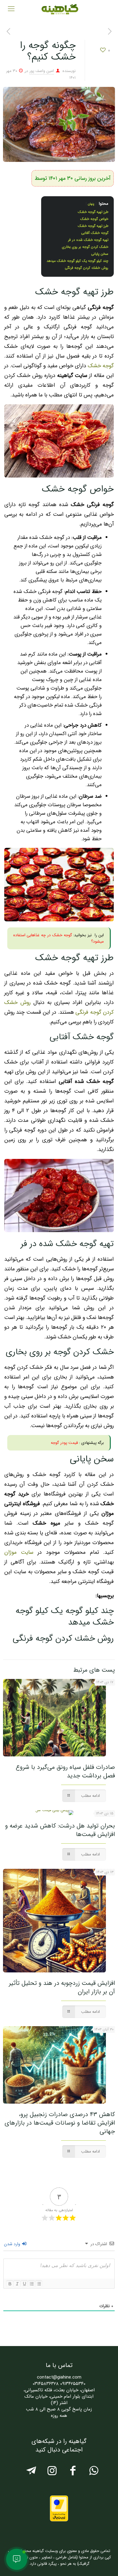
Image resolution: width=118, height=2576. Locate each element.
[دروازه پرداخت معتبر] (59, 2520)
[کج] (17, 2284)
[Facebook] (73, 2473)
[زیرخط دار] (24, 2284)
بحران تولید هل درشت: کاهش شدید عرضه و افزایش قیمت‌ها (60, 1830)
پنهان (91, 204)
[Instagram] (52, 2473)
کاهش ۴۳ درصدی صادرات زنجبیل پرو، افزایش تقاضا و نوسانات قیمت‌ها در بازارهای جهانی (60, 2123)
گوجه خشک (101, 366)
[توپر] (10, 2284)
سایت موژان (19, 1552)
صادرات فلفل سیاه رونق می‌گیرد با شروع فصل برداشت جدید (65, 1771)
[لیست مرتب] (31, 2284)
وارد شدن (13, 2244)
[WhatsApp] (94, 2473)
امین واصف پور (42, 71)
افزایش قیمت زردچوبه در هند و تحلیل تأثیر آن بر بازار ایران (62, 1987)
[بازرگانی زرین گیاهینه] (59, 9)
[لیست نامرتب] (39, 2284)
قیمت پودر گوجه (64, 1443)
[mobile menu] (11, 9)
